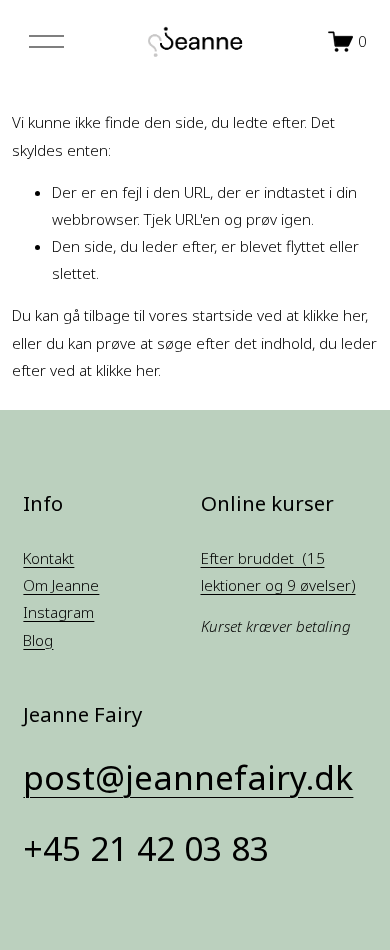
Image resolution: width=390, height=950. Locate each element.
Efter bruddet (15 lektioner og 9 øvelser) (278, 571)
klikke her (334, 315)
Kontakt (48, 558)
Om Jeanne (61, 585)
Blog (38, 640)
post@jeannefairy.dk (188, 777)
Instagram (58, 612)
